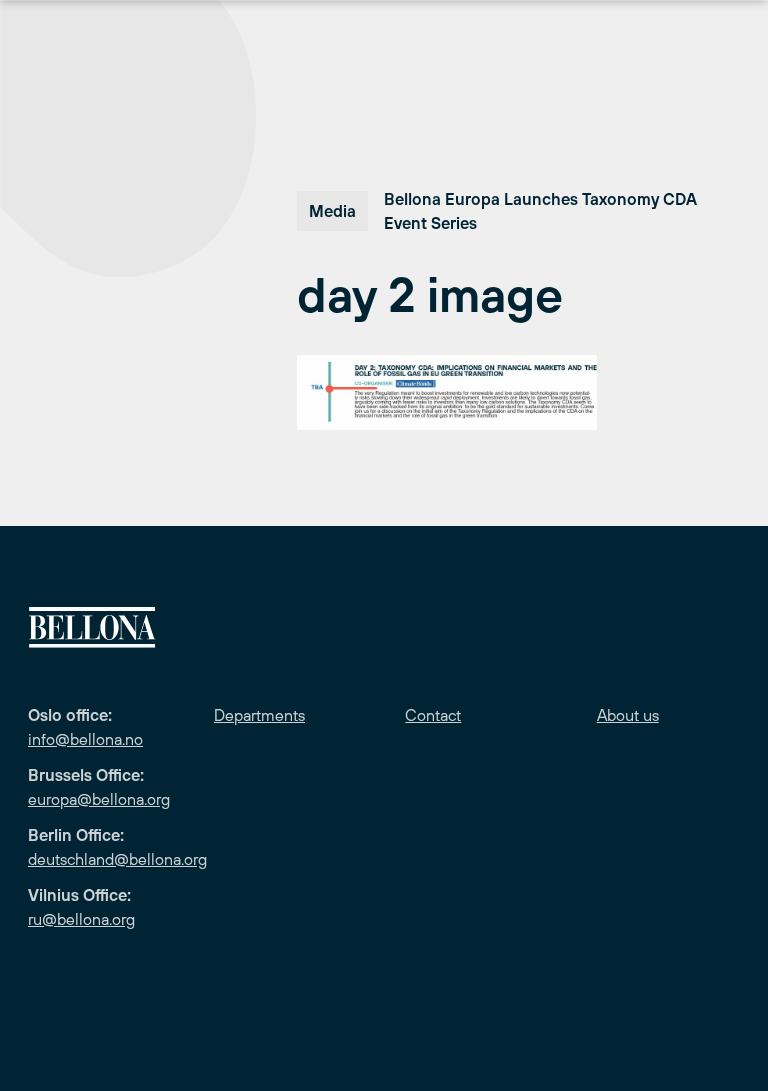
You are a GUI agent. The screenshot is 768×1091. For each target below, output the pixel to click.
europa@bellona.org (99, 799)
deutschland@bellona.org (117, 859)
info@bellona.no (85, 739)
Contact (433, 715)
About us (628, 715)
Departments (259, 715)
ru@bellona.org (81, 919)
